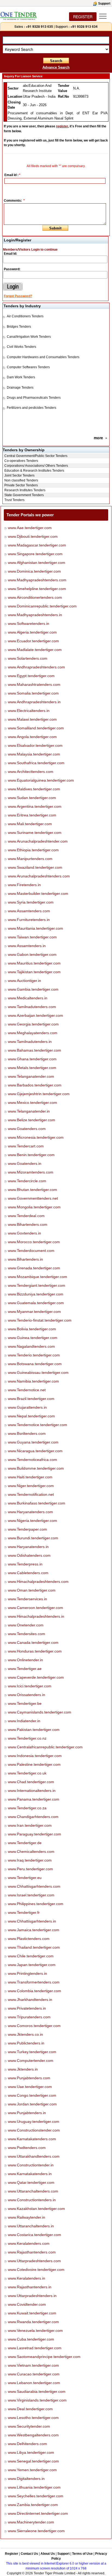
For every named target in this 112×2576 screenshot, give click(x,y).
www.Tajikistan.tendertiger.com (34, 972)
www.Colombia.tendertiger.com (35, 1991)
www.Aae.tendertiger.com (30, 528)
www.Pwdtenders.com (27, 2148)
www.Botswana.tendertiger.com (35, 1364)
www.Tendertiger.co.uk (27, 1773)
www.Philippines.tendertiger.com (36, 1904)
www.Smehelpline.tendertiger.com (37, 589)
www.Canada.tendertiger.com (33, 1642)
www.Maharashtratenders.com (34, 684)
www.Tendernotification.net (31, 1494)
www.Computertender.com (31, 2061)
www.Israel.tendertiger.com (31, 1895)
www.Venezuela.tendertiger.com (35, 2331)
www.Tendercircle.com (27, 1181)
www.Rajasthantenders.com (32, 2252)
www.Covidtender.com (27, 2304)
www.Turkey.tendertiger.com (32, 2052)
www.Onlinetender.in (25, 1660)
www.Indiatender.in (24, 1721)
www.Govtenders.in (24, 1233)
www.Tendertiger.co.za (27, 1808)
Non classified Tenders (21, 480)
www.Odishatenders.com (29, 1555)
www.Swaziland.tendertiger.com (35, 867)
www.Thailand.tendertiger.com (34, 1947)
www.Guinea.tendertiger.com (33, 1338)
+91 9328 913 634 (84, 26)
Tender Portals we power (30, 515)
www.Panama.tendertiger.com (34, 1799)
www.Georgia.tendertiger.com (33, 1024)
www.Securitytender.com (29, 2426)
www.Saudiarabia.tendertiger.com (37, 2391)
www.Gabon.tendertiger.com (32, 954)
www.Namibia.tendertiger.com (33, 1381)
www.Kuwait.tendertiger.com (32, 2313)
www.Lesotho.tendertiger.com (33, 2418)
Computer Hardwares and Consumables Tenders (43, 357)
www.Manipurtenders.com (30, 859)
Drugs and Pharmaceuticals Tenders (34, 398)
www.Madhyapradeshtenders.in (35, 615)
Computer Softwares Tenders (28, 367)
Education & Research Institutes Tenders (34, 471)
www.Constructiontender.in (31, 2165)
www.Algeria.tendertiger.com (32, 632)
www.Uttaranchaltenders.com (33, 2191)
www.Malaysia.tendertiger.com (34, 754)
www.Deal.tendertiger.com (30, 2409)
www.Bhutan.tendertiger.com (32, 1190)
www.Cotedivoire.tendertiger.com (36, 2270)
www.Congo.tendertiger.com (32, 2095)
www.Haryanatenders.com (30, 1512)
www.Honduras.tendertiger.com (35, 1651)
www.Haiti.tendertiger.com (30, 1477)
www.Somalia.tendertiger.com (33, 693)
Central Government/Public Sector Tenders (36, 456)
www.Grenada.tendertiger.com (34, 1268)
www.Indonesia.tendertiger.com (35, 1756)
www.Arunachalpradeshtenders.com (39, 876)
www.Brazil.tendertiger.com (31, 1399)
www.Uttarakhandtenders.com (34, 2156)
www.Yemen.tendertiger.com (32, 2470)
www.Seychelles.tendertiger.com (36, 2496)
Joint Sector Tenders (19, 475)
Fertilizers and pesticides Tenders (32, 408)
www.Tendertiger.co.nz (27, 1738)
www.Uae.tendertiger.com (30, 2087)
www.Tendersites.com (27, 1634)
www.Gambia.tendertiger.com (33, 989)
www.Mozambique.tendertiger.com (38, 1277)
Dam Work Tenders (21, 377)
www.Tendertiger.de (25, 1843)
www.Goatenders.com (27, 1129)
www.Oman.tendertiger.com (32, 1590)
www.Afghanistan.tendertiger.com (37, 563)
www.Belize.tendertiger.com (32, 1120)
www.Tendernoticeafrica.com (32, 1460)
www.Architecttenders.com (31, 772)
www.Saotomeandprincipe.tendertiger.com (44, 2357)
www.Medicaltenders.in (28, 998)
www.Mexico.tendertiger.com (32, 1103)
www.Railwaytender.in (27, 2217)
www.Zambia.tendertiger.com (33, 2505)
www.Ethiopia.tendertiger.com (33, 850)
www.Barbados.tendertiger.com (35, 1085)
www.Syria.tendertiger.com (31, 902)
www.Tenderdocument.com (31, 1251)
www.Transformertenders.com (34, 1982)
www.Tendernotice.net (27, 1390)
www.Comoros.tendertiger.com (34, 2026)
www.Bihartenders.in (25, 1259)
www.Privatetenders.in (27, 2008)
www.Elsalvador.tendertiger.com (35, 745)
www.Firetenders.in (24, 885)
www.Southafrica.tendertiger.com (36, 763)
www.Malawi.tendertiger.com (32, 719)
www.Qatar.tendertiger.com (31, 2182)
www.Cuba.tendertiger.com (31, 2339)
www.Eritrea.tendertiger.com (32, 815)
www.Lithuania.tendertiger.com (34, 2487)
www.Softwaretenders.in (29, 624)
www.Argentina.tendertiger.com (35, 806)
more (98, 438)
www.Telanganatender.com (31, 1076)
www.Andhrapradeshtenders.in (34, 702)
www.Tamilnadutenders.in (30, 1042)
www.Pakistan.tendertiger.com (34, 1730)
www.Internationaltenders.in (32, 1791)
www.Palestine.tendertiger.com (34, 1764)
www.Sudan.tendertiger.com (32, 798)
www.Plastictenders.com (29, 1939)
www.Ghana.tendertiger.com (32, 1059)
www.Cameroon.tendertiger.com (35, 1608)
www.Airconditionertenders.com (35, 597)
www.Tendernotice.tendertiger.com (38, 1425)
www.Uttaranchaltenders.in (31, 2226)
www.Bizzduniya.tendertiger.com (36, 1294)
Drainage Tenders (20, 388)
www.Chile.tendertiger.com (31, 1956)
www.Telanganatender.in (29, 1111)
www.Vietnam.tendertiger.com (33, 2365)
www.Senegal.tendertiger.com (33, 2461)
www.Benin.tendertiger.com (31, 1155)
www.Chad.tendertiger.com (31, 1782)
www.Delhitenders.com (27, 2444)
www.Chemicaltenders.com (31, 1852)
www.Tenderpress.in (25, 1564)
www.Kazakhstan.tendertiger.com (36, 2209)
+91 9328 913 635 (39, 26)
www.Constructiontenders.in (32, 2200)
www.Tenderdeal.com (26, 1216)
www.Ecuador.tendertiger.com (33, 641)
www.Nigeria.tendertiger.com (32, 1521)
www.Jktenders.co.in (25, 2034)
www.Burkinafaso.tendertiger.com (37, 1503)
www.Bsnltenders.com (27, 1433)
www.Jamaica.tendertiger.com (34, 1930)
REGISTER (83, 17)
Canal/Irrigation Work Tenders (29, 337)
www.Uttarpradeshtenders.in (32, 2296)
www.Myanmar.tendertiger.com (34, 1312)
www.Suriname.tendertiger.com (35, 833)
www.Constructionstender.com (34, 2130)
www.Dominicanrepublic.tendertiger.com (42, 606)
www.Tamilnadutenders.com (32, 1007)
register (62, 126)
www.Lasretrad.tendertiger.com (35, 2348)
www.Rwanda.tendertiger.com (33, 2322)
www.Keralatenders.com (29, 2243)
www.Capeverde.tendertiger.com (36, 1677)
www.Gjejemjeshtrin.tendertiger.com (39, 1094)
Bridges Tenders (19, 327)
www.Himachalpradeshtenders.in (36, 1616)
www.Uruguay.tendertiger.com (34, 2121)
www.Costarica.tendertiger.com (35, 2235)
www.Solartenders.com (28, 658)
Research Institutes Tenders (25, 490)
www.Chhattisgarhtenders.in (32, 1921)
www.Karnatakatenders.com (32, 2139)
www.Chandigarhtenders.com (33, 1817)
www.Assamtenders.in (27, 946)
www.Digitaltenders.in (26, 2479)
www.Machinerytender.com (31, 2522)
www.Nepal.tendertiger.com (31, 1416)
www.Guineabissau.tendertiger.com (38, 1373)
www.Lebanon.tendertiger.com (34, 2383)
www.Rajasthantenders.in (30, 2287)
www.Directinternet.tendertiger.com (38, 2513)
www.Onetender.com (26, 1625)
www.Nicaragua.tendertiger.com (35, 1451)
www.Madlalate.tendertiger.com (35, 650)
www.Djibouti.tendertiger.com (33, 536)
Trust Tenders (14, 500)
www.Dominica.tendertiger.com (34, 571)
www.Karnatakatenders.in (30, 2174)
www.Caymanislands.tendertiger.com (40, 1712)
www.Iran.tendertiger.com (30, 1825)
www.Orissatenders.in (27, 1695)
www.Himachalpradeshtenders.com (38, 1582)
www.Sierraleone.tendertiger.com (36, 2531)
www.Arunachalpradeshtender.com (38, 841)
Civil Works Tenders (21, 347)
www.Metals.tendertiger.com (32, 1068)
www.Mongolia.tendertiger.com (34, 1207)
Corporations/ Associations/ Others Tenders (36, 466)
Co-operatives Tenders (21, 461)
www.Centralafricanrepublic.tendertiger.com (45, 1747)
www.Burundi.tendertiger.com (33, 1538)
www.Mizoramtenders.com (31, 1172)
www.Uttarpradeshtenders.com (34, 2261)
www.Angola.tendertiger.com (32, 737)
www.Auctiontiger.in (24, 981)
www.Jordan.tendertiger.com (32, 2104)
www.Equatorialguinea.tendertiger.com (41, 780)
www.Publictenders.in (26, 2043)
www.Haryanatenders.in (28, 1547)
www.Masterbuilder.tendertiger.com (38, 894)
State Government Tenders (24, 495)
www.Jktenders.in (23, 2069)
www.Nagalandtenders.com (31, 1346)
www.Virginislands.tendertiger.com (37, 2400)
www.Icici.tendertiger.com (30, 1686)
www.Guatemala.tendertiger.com (36, 1303)
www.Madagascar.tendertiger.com (37, 545)
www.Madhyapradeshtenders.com (37, 580)
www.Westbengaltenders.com (33, 2435)
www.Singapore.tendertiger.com (35, 554)
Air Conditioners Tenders (25, 316)
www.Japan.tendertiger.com (32, 1965)
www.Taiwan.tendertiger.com (32, 937)
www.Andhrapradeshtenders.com (36, 667)
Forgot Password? (18, 296)
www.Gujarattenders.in (27, 1407)
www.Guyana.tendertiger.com (33, 1442)
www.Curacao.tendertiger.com (34, 2374)
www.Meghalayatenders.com (33, 1033)
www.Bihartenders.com (28, 1224)
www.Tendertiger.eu (25, 1878)
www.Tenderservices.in (27, 1599)
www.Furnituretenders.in (29, 920)
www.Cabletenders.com (28, 1573)
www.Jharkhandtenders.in (30, 2000)
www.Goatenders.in (25, 1163)
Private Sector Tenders (21, 485)
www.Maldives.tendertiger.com (34, 789)
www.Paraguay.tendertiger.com (35, 1834)
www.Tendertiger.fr (24, 1912)
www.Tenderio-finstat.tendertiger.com (40, 1320)
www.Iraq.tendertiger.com (30, 1860)
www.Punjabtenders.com (29, 2078)
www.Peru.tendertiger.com (30, 1869)
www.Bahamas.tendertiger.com (35, 1050)
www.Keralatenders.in (27, 2278)
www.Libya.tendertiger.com (31, 2452)
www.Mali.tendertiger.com (30, 824)
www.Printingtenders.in (27, 1973)
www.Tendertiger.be (25, 1703)
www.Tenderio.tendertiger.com (34, 1355)
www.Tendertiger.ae (25, 1669)
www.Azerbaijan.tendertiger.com (35, 1015)
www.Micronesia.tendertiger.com (36, 1137)
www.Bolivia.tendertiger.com (32, 1329)
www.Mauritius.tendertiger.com (34, 963)
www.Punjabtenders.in (27, 2113)
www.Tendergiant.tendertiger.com (37, 1285)
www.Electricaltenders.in (29, 711)
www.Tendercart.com (26, 1146)
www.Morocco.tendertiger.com (34, 1242)
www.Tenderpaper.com (27, 1529)
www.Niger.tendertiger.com (31, 1486)
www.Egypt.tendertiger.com (31, 676)
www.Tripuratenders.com (29, 2017)
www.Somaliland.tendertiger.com (36, 728)
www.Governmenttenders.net (33, 1198)
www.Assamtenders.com (29, 911)
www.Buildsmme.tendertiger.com (36, 1468)
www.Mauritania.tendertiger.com (35, 928)
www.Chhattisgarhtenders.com (34, 1886)
